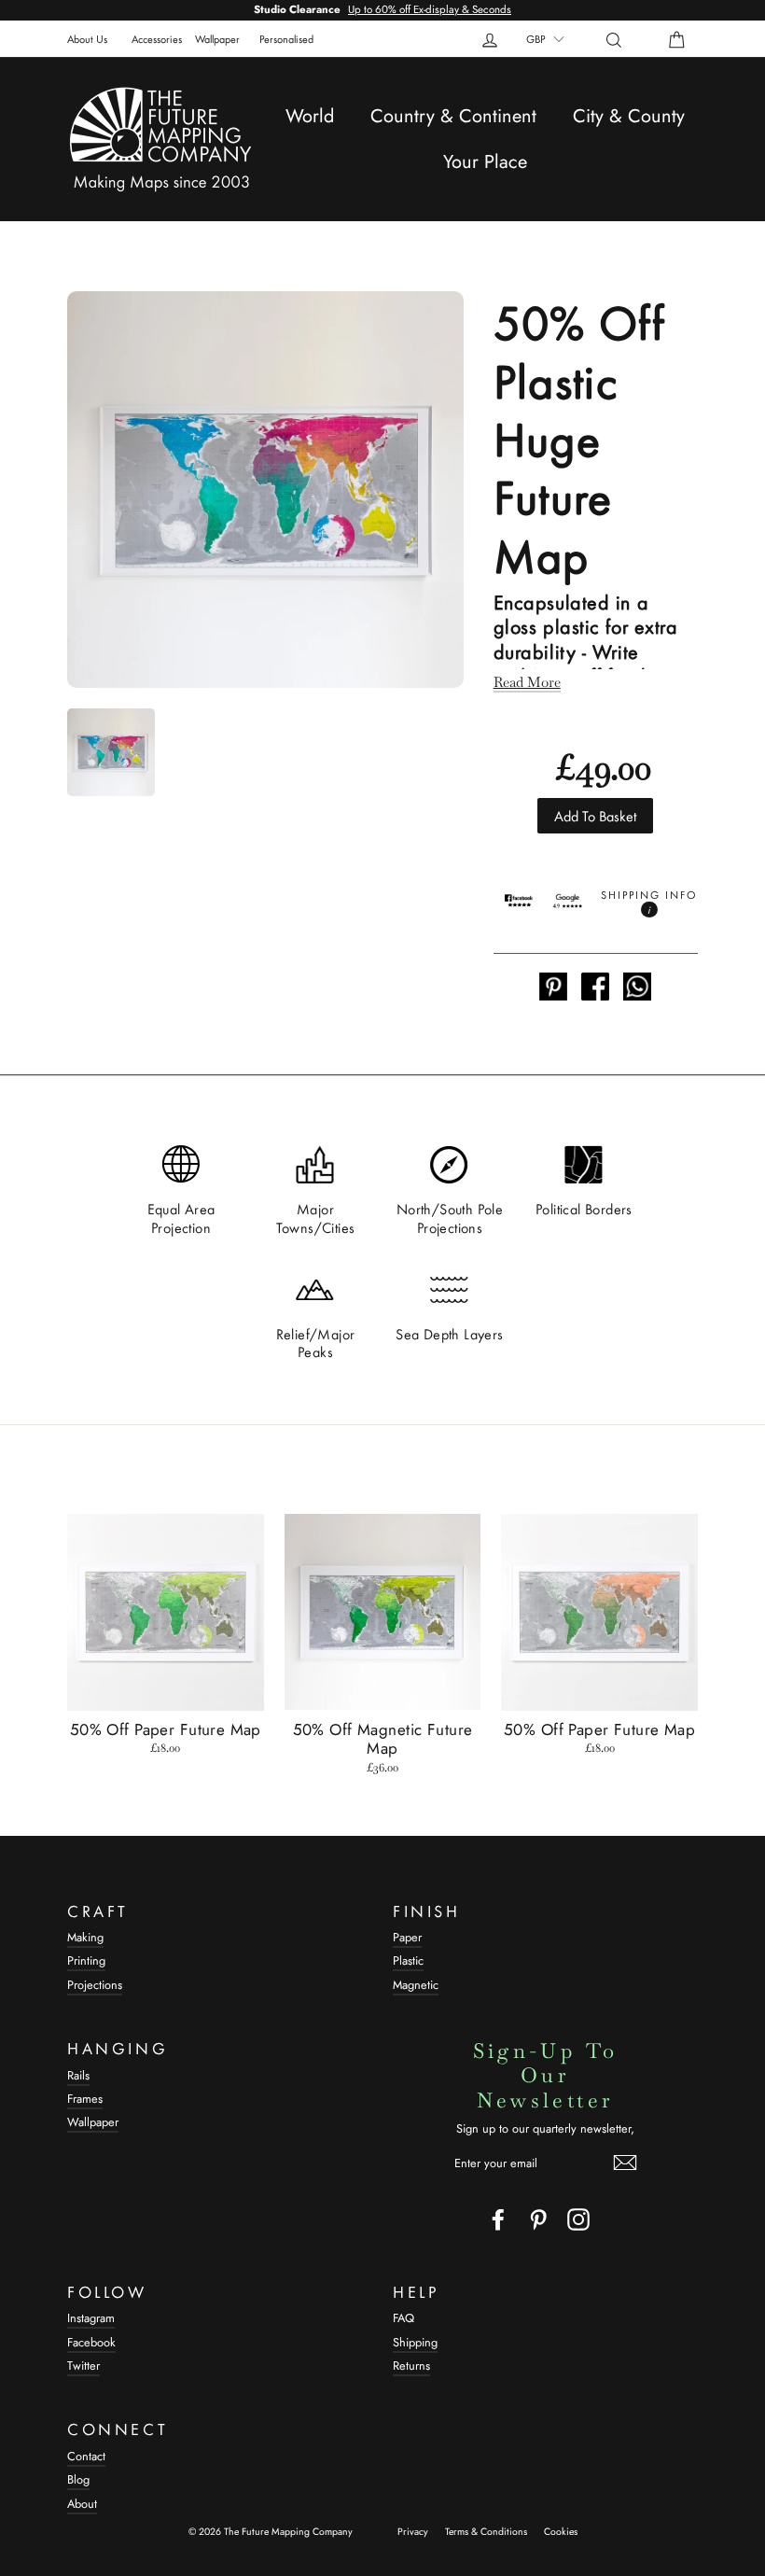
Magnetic (416, 1985)
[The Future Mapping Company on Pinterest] (538, 2219)
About (82, 2504)
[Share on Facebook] (595, 988)
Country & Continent (453, 116)
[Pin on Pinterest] (553, 988)
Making (85, 1937)
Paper (407, 1937)
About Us (87, 38)
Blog (78, 2479)
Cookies (561, 2532)
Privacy (413, 2532)
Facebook (91, 2342)
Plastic (408, 1960)
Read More (527, 682)
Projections (95, 1985)
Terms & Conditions (486, 2532)
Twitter (83, 2366)
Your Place (485, 162)
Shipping (415, 2342)
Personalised (286, 38)
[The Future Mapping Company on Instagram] (578, 2219)
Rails (78, 2075)
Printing (86, 1960)
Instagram (91, 2318)
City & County (629, 116)
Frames (85, 2099)
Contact (86, 2456)
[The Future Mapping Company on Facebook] (498, 2219)
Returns (411, 2366)
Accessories (157, 38)
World (310, 116)
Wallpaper (217, 38)
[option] (382, 10)
